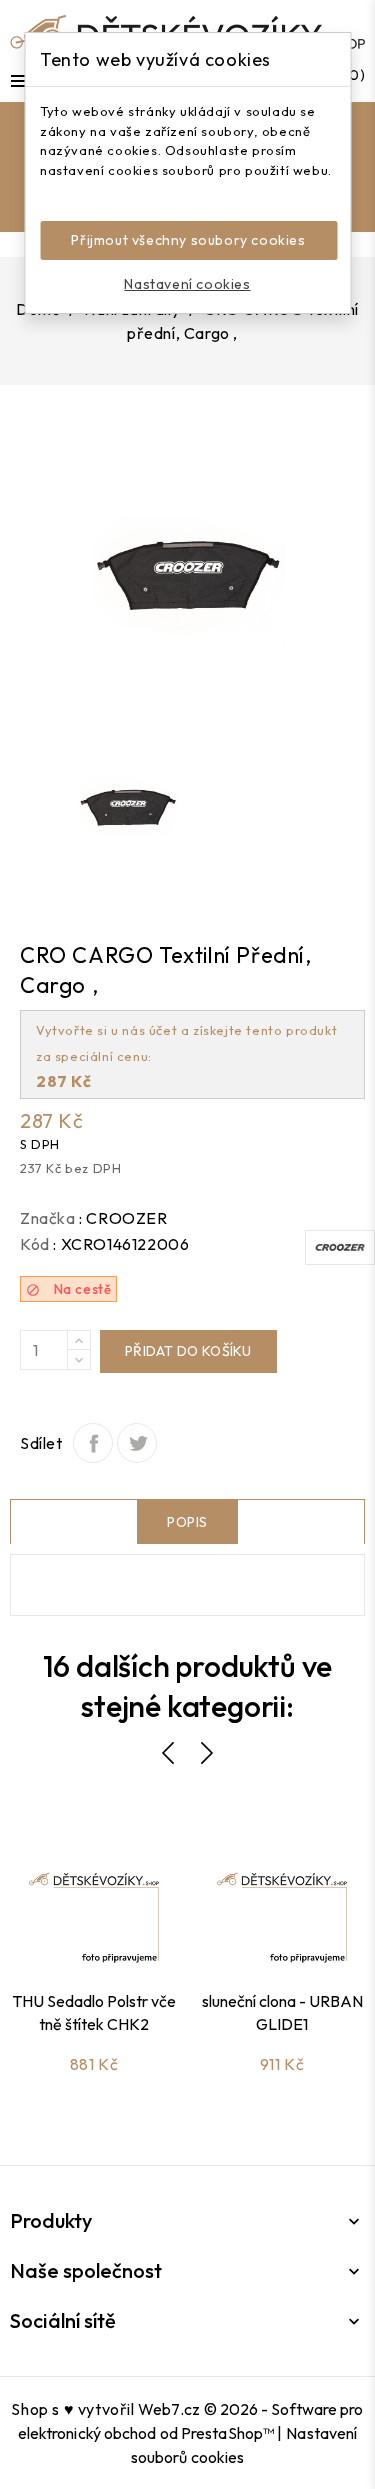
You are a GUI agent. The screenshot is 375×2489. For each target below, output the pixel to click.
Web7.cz (169, 2409)
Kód (35, 1244)
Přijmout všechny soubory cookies (188, 240)
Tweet (137, 1443)
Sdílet (93, 1443)
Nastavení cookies (187, 284)
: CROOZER (123, 1218)
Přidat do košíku (188, 1351)
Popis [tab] (187, 1522)
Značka (48, 1218)
